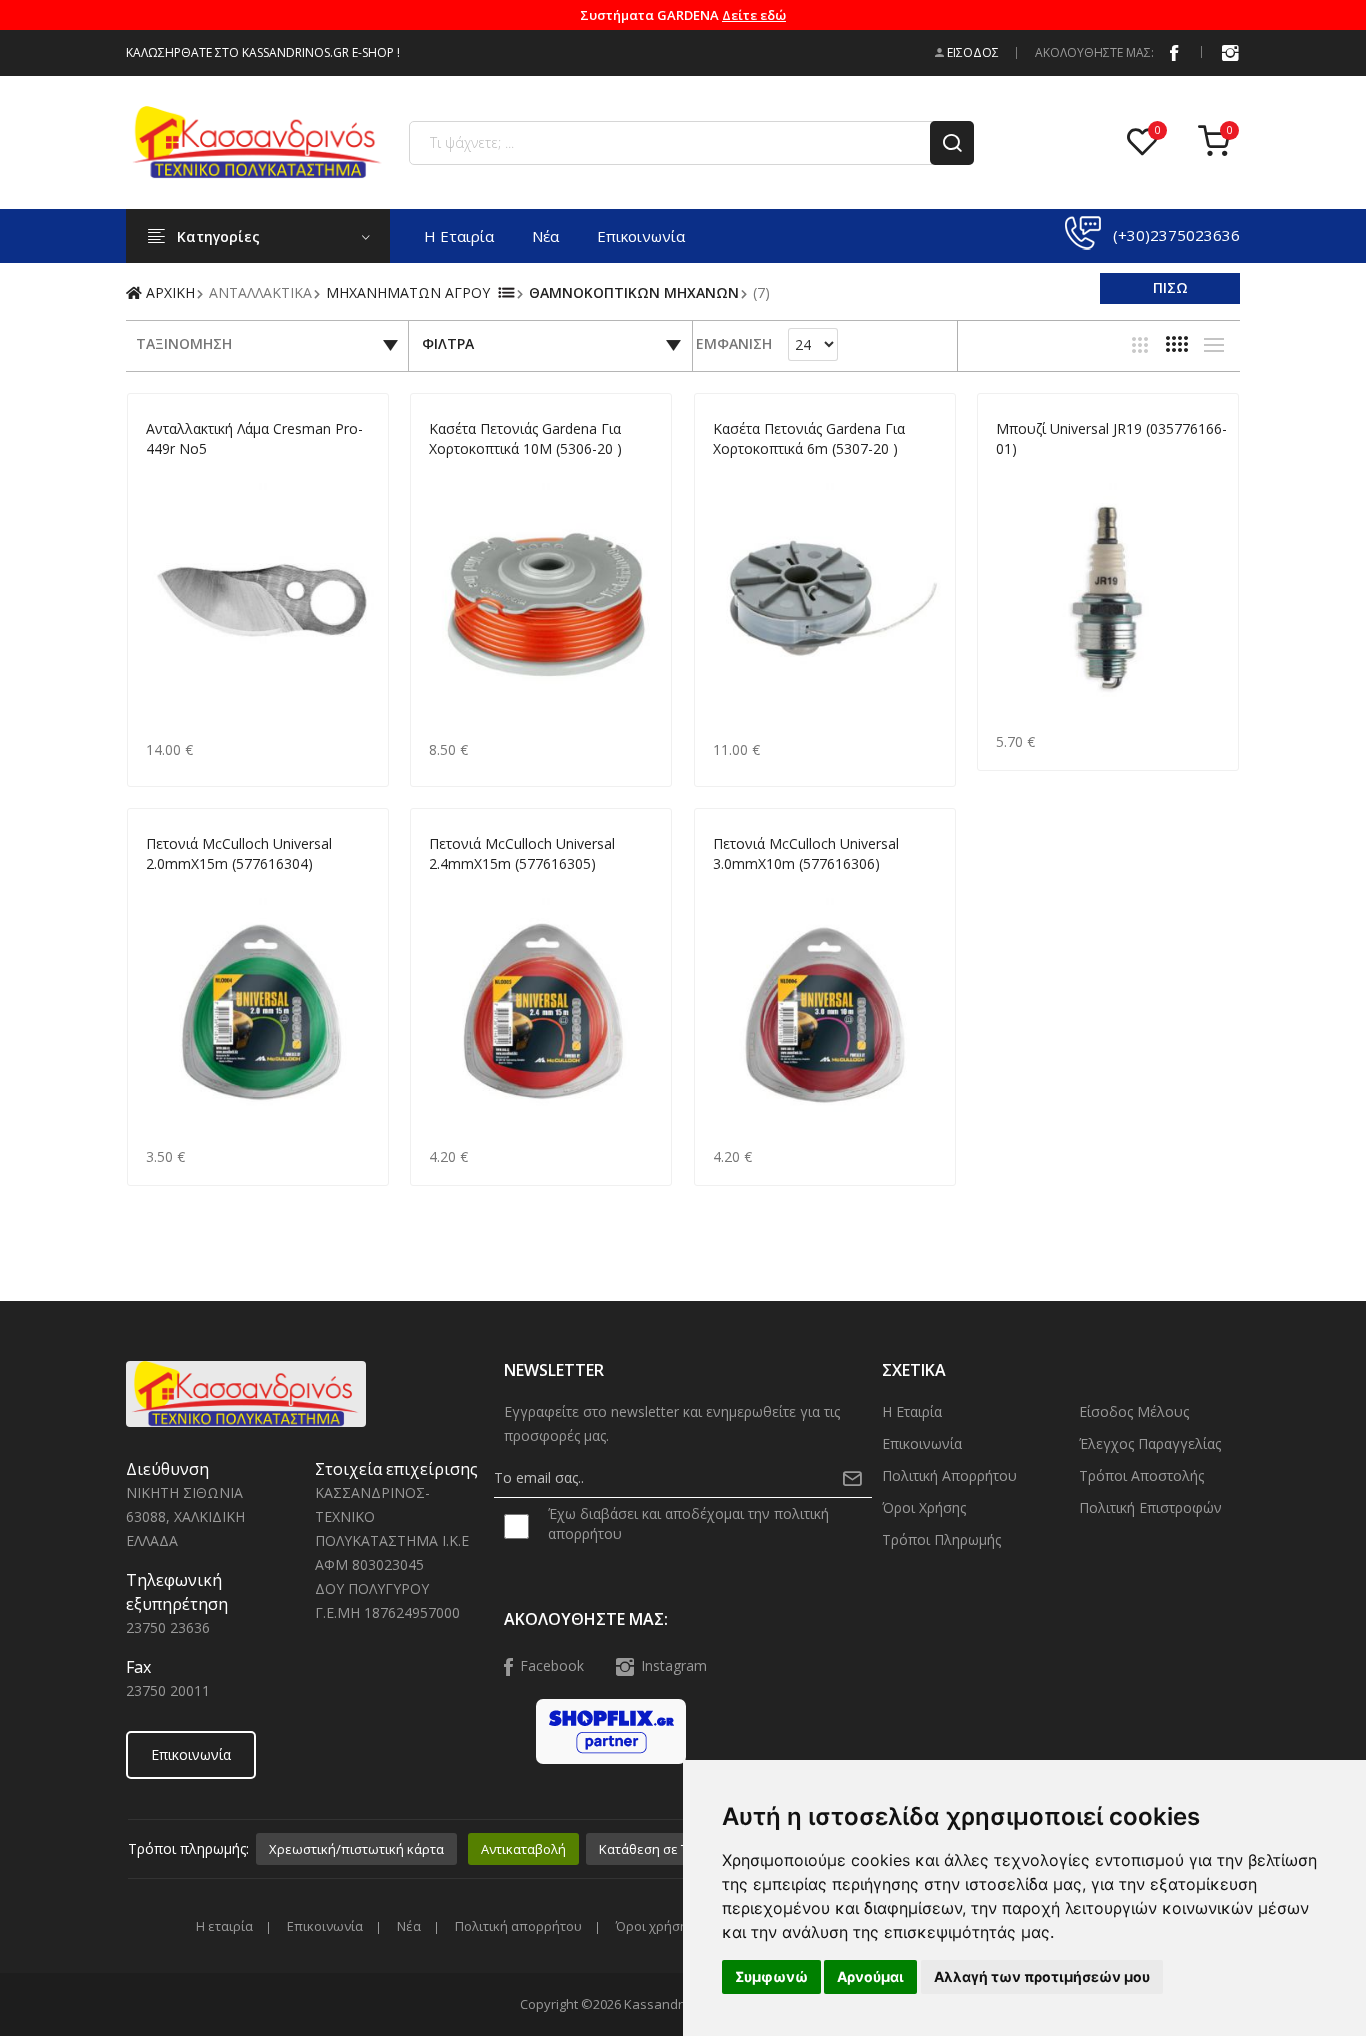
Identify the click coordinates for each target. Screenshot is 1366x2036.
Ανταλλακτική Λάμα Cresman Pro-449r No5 (254, 438)
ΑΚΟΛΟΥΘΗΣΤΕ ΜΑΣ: (1094, 52)
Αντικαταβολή (523, 1849)
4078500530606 (474, 472)
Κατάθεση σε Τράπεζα (666, 1849)
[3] (1140, 345)
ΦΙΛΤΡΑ (448, 343)
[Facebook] (1174, 52)
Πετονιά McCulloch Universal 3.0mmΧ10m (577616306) (806, 853)
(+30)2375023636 (1176, 235)
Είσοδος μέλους (1134, 1411)
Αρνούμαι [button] (870, 1976)
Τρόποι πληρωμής (941, 1539)
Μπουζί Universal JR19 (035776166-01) (1111, 438)
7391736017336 (1041, 472)
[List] (1214, 345)
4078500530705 (758, 472)
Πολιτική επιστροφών (1150, 1507)
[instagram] (1230, 52)
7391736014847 (191, 887)
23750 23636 (168, 1627)
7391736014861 (758, 887)
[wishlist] (1147, 142)
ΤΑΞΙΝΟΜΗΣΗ (184, 343)
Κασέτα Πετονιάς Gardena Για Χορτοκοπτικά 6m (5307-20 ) (809, 438)
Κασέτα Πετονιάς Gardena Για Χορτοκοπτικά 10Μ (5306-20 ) (525, 438)
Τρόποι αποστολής (1141, 1475)
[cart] (1219, 142)
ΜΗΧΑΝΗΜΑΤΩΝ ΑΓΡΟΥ (408, 292)
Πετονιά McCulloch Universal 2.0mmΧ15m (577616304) (239, 853)
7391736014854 (474, 887)
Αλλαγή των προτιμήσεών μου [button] (1042, 1976)
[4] (1177, 344)
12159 (163, 472)
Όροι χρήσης (924, 1507)
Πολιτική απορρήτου (949, 1475)
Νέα (545, 236)
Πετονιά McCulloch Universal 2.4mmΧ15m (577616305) (522, 853)
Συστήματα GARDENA (683, 15)
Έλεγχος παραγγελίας (1150, 1443)
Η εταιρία (459, 236)
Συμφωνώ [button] (771, 1976)
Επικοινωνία (641, 236)
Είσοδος (971, 52)
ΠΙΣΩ (1170, 287)
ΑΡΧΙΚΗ (168, 292)
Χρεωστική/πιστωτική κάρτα (356, 1849)
